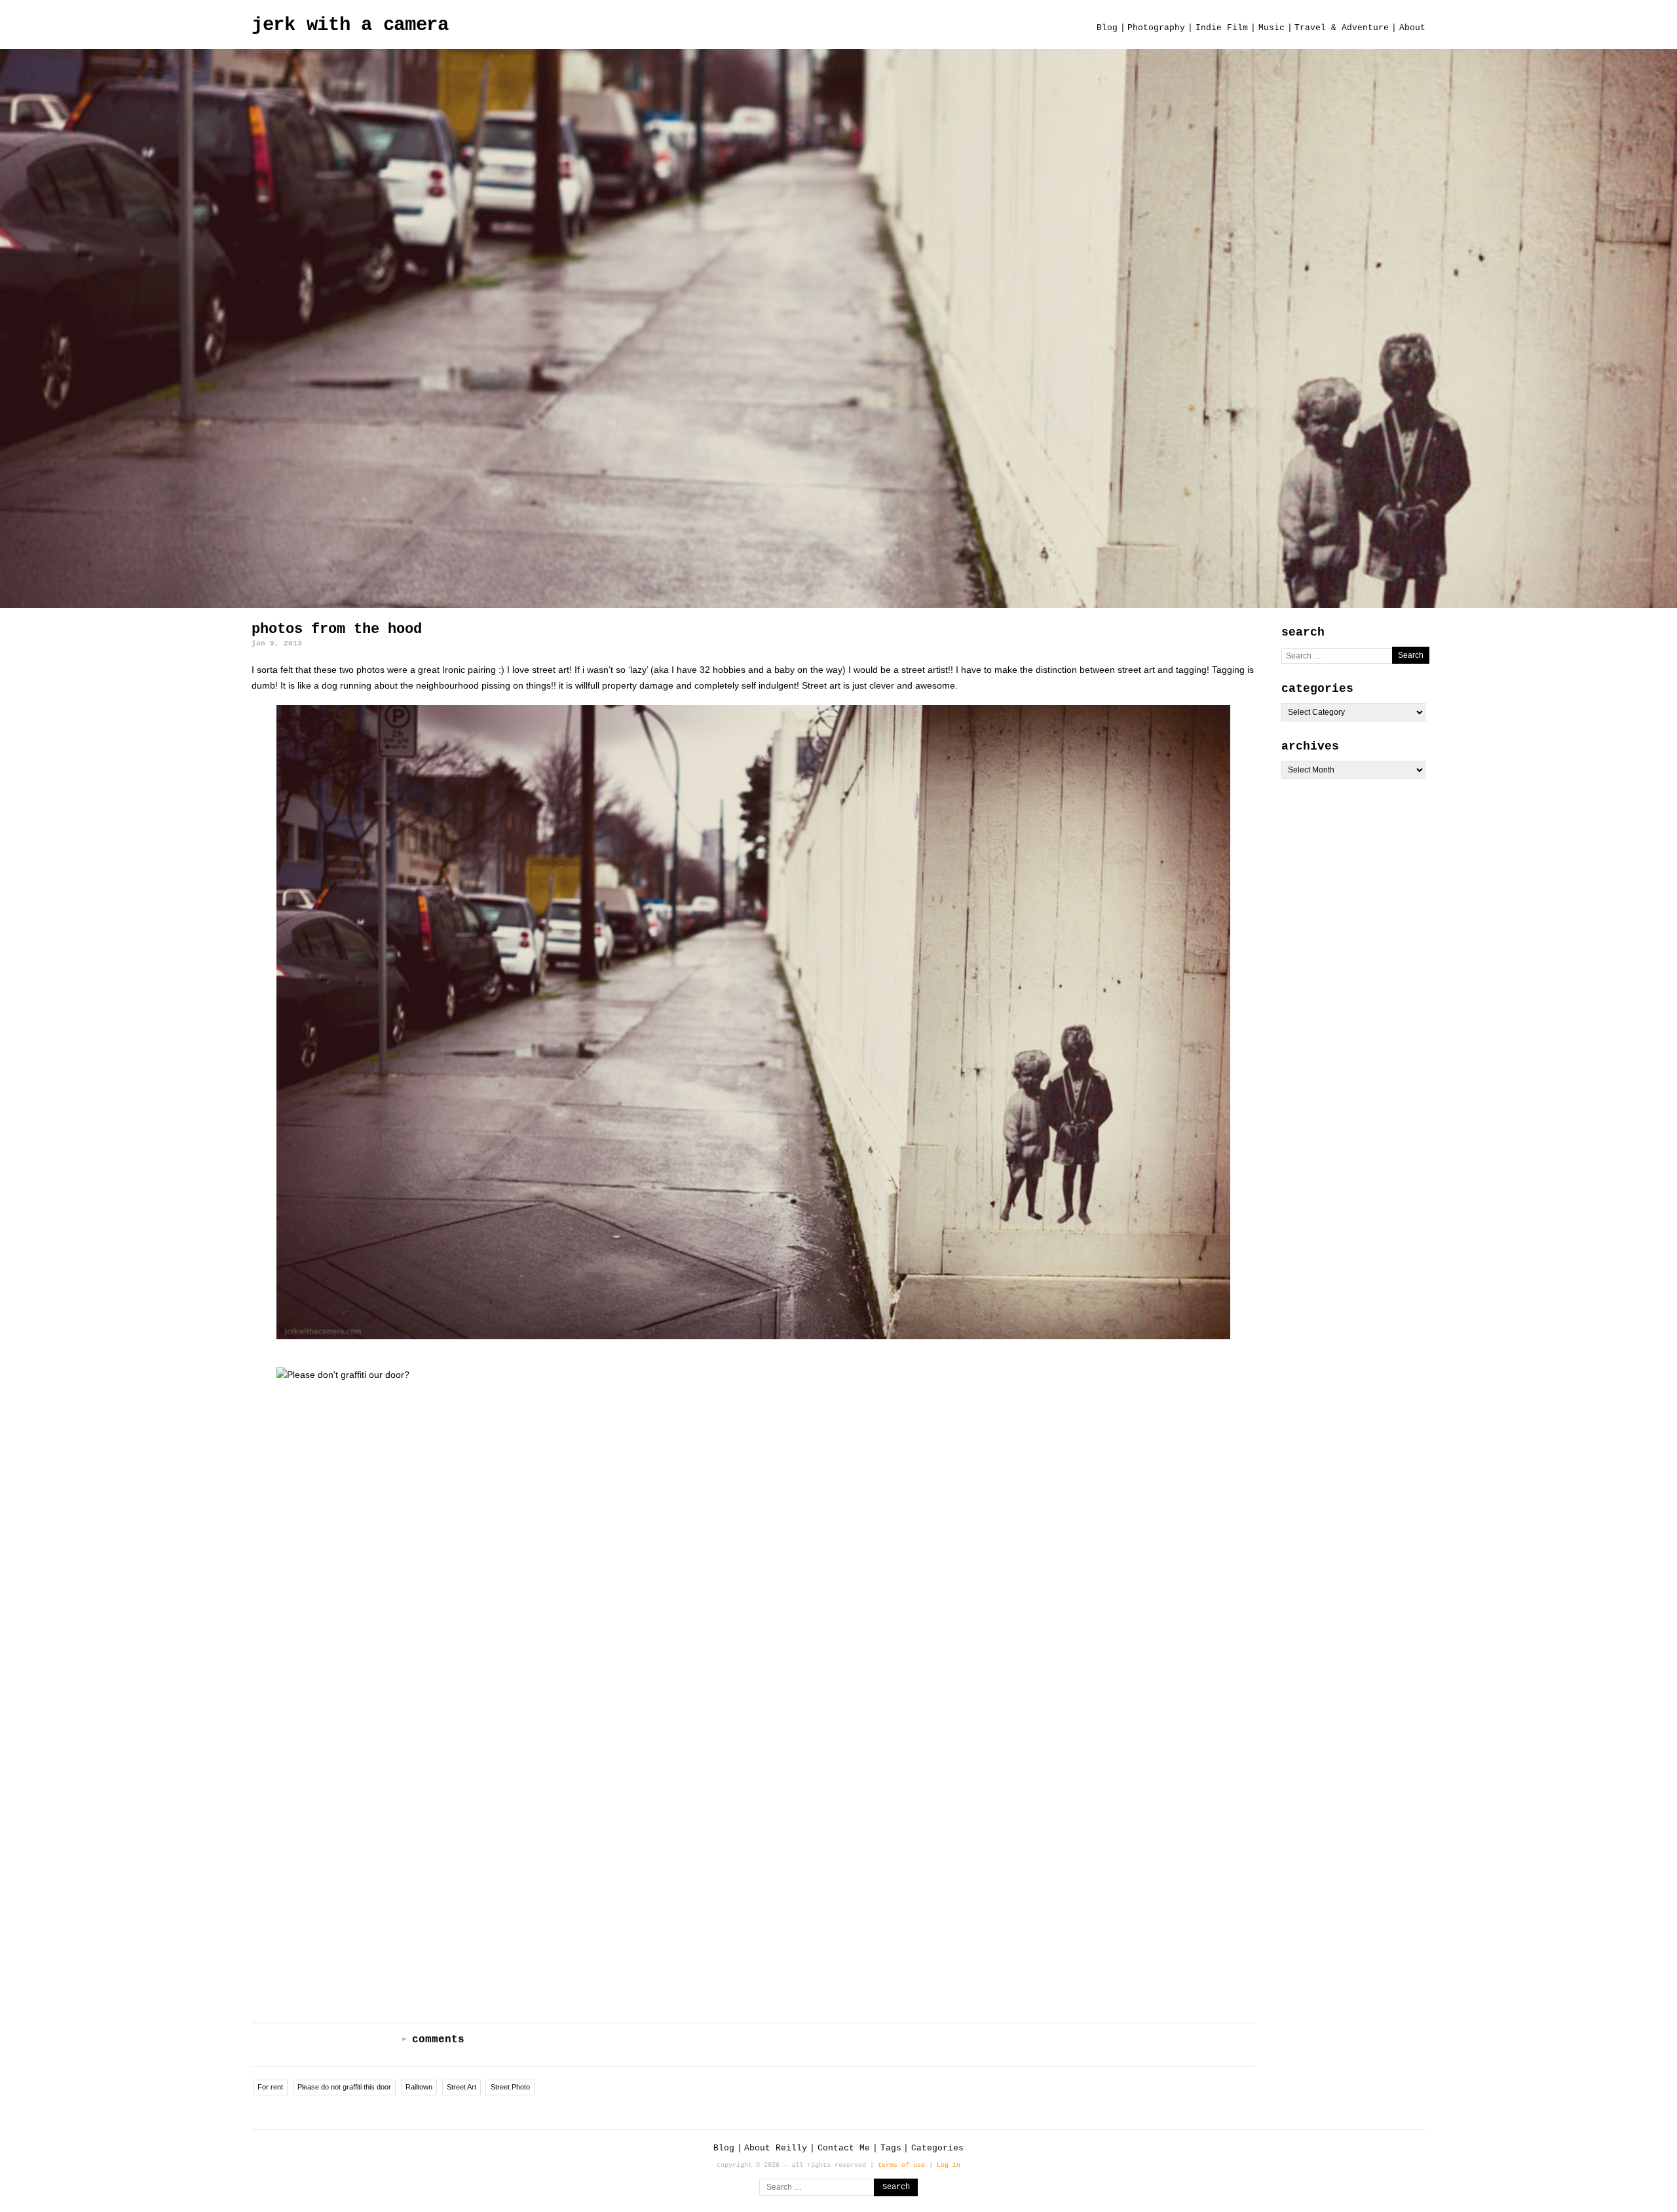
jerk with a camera (350, 25)
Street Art (462, 2087)
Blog (1107, 28)
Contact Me (844, 2148)
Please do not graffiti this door (344, 2087)
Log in (949, 2165)
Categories (937, 2148)
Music (1272, 28)
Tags (891, 2148)
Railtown (419, 2087)
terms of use (901, 2165)
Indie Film (1222, 28)
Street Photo (510, 2087)
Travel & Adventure (1342, 28)
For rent (270, 2087)
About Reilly (776, 2148)
